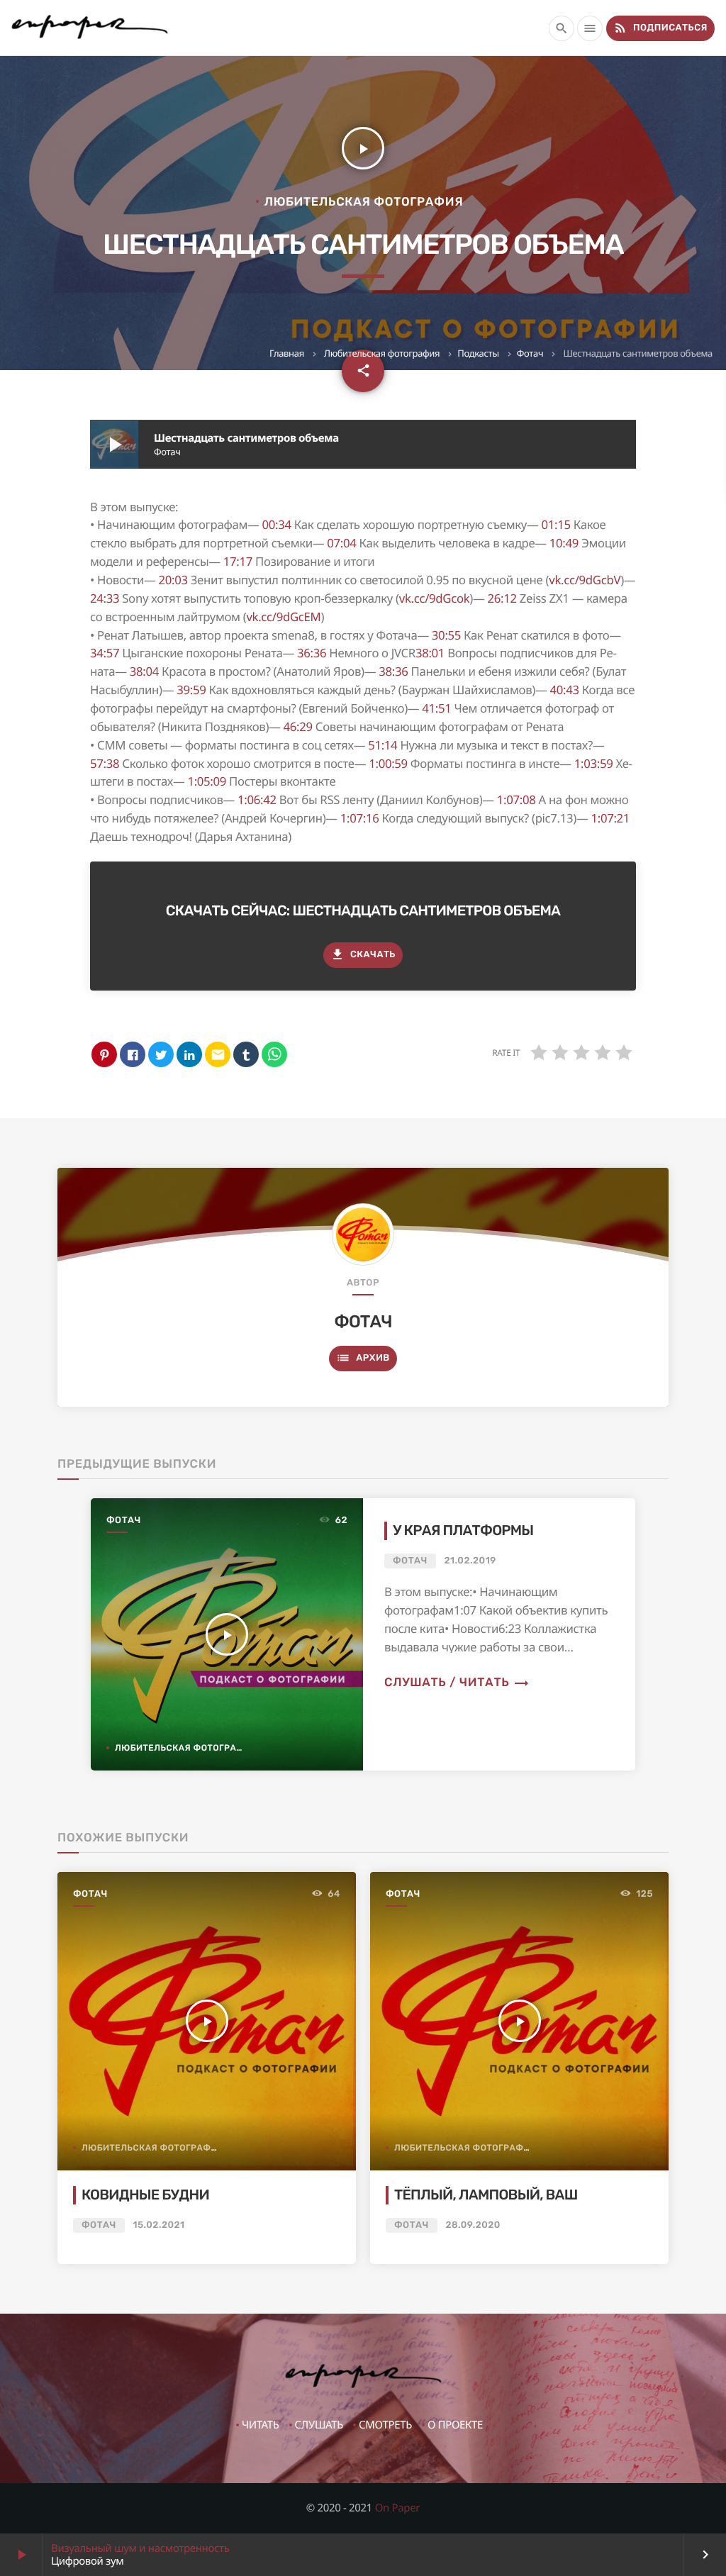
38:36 (393, 671)
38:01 (430, 653)
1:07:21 (610, 818)
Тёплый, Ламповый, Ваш (486, 2195)
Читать (261, 2425)
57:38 (105, 763)
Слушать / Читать (457, 1683)
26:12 (502, 598)
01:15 (555, 524)
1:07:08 (516, 799)
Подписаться (660, 28)
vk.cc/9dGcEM (283, 617)
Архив (363, 1358)
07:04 (341, 543)
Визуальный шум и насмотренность (140, 2548)
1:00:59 (388, 763)
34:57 (105, 653)
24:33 (105, 598)
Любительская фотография (382, 353)
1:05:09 (207, 781)
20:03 (173, 580)
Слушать (319, 2425)
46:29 (298, 726)
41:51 (436, 708)
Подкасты (478, 353)
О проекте (455, 2425)
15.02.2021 (158, 2225)
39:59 (191, 690)
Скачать (363, 954)
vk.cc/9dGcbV (585, 580)
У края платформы (463, 1531)
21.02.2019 (470, 1561)
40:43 (564, 690)
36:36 (312, 653)
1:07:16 (360, 818)
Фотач (530, 353)
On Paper (398, 2508)
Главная (287, 353)
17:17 (238, 561)
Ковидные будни (145, 2195)
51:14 (382, 745)
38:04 (144, 671)
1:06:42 (257, 799)
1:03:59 (594, 763)
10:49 (564, 543)
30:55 (446, 635)
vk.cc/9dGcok (435, 598)
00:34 (277, 524)
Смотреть (385, 2425)
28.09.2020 (473, 2225)
